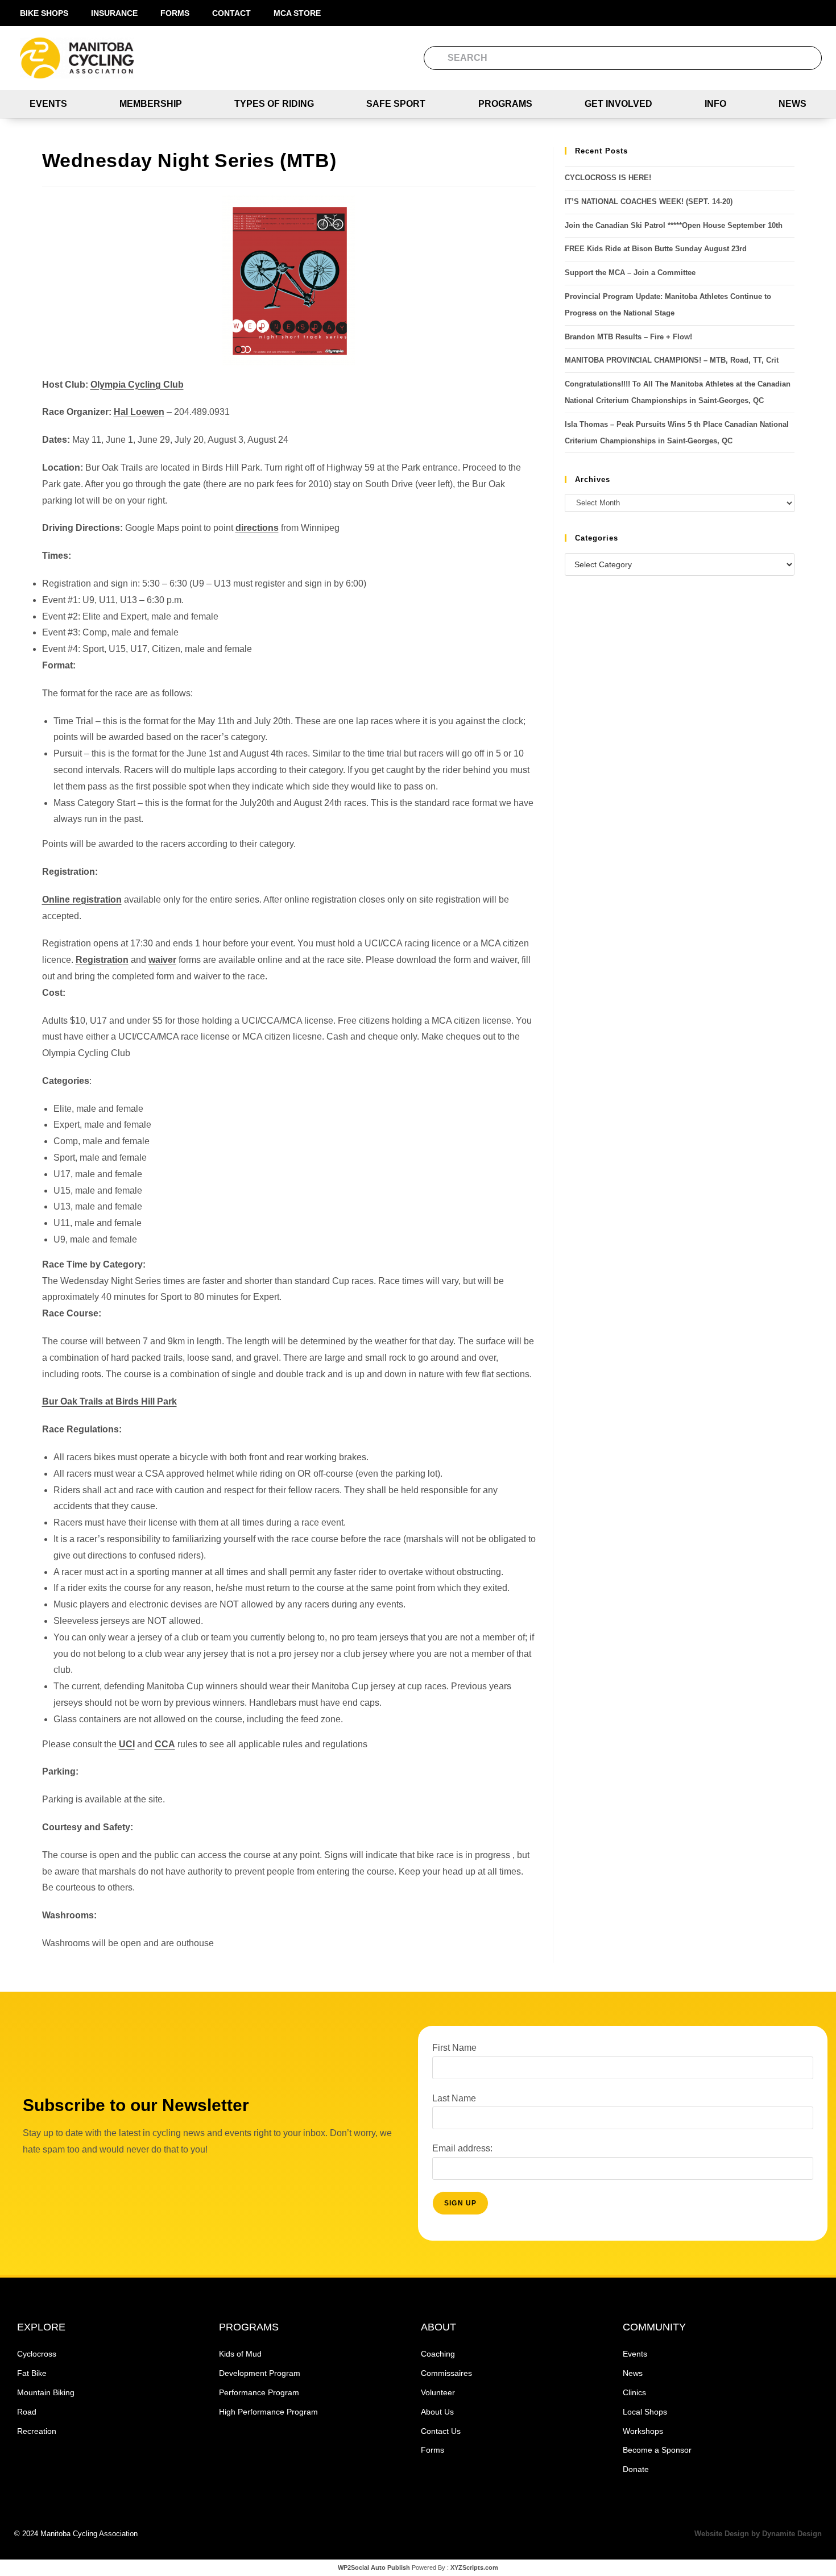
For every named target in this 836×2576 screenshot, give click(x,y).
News (792, 104)
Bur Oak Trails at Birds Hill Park (109, 1401)
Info (715, 104)
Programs (505, 104)
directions (257, 528)
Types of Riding (274, 104)
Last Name (454, 2098)
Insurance (114, 13)
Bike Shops (44, 13)
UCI (127, 1744)
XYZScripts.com (474, 2567)
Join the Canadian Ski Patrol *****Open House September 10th (674, 225)
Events (48, 104)
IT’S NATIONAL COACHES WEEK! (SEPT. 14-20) (649, 201)
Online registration (82, 899)
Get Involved (618, 104)
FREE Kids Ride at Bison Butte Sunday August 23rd (656, 249)
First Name (454, 2048)
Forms (175, 13)
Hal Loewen (139, 412)
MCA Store (297, 13)
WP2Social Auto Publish (374, 2567)
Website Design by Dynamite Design (758, 2534)
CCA (165, 1744)
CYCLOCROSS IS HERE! (608, 178)
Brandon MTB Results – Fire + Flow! (628, 337)
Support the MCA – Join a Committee (630, 273)
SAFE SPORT (396, 104)
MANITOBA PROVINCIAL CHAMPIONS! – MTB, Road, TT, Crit (672, 360)
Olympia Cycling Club (137, 385)
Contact (231, 13)
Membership (151, 104)
